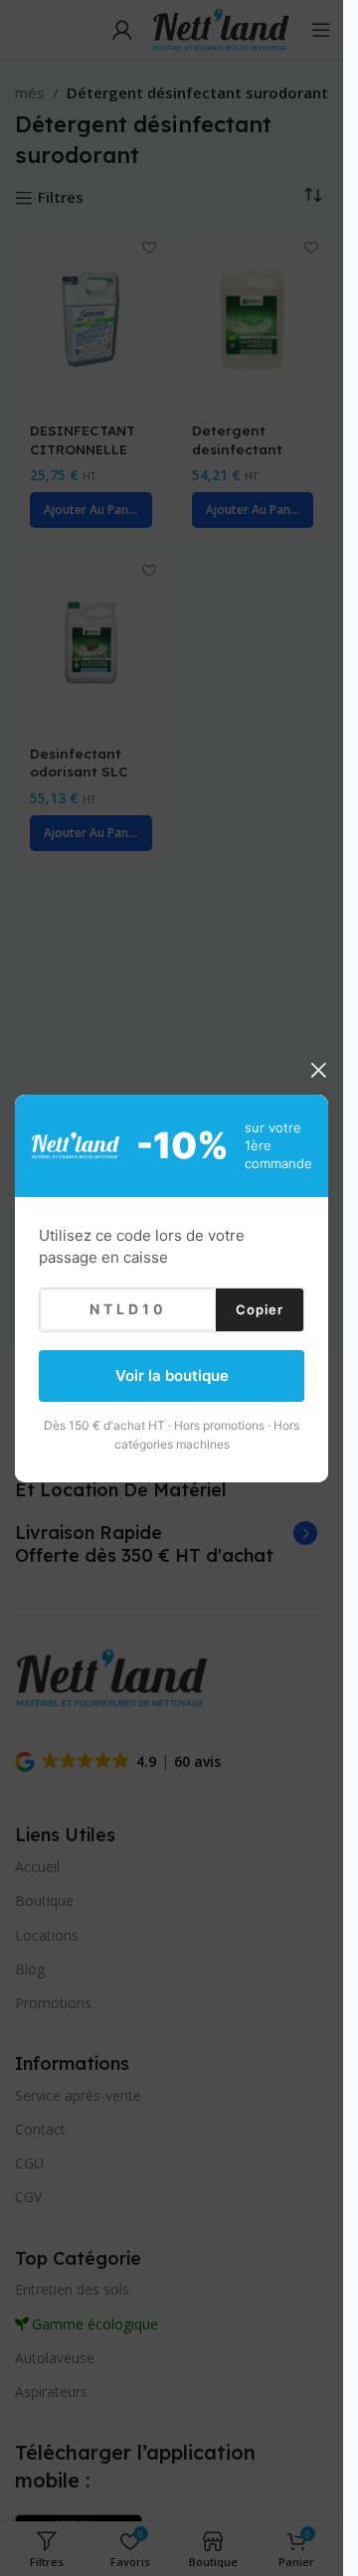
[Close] (318, 1070)
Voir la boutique (172, 1375)
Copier (260, 1308)
